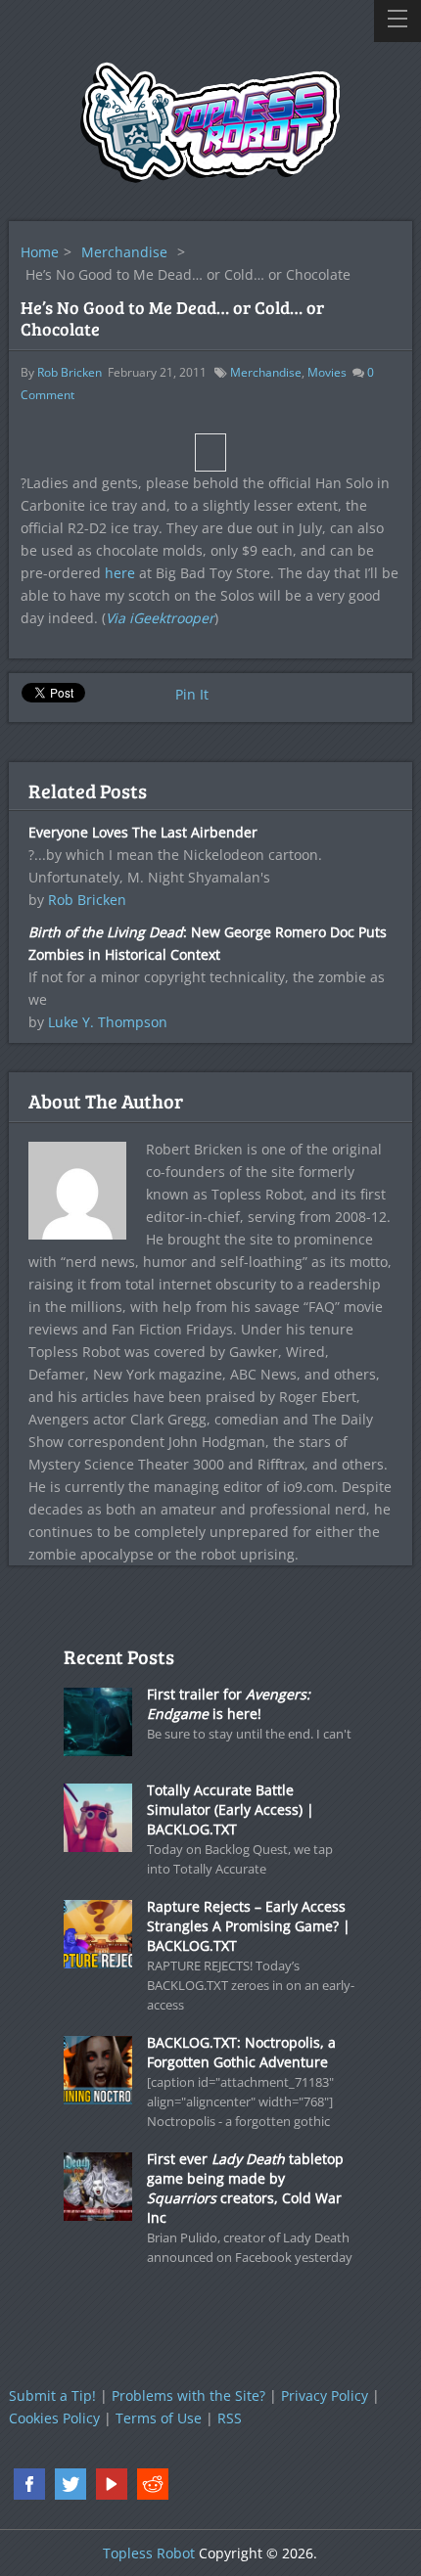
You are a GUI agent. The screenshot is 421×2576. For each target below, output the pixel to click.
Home (40, 252)
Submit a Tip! (52, 2395)
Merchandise (124, 252)
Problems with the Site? (188, 2395)
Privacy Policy (325, 2395)
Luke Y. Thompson (108, 1022)
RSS (230, 2418)
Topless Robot (149, 2553)
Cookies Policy (54, 2418)
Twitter (70, 2484)
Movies (327, 372)
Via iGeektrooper (160, 618)
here (120, 573)
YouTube (112, 2484)
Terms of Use (159, 2418)
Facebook (29, 2484)
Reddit (153, 2484)
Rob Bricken (70, 372)
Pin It (192, 694)
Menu (398, 21)
